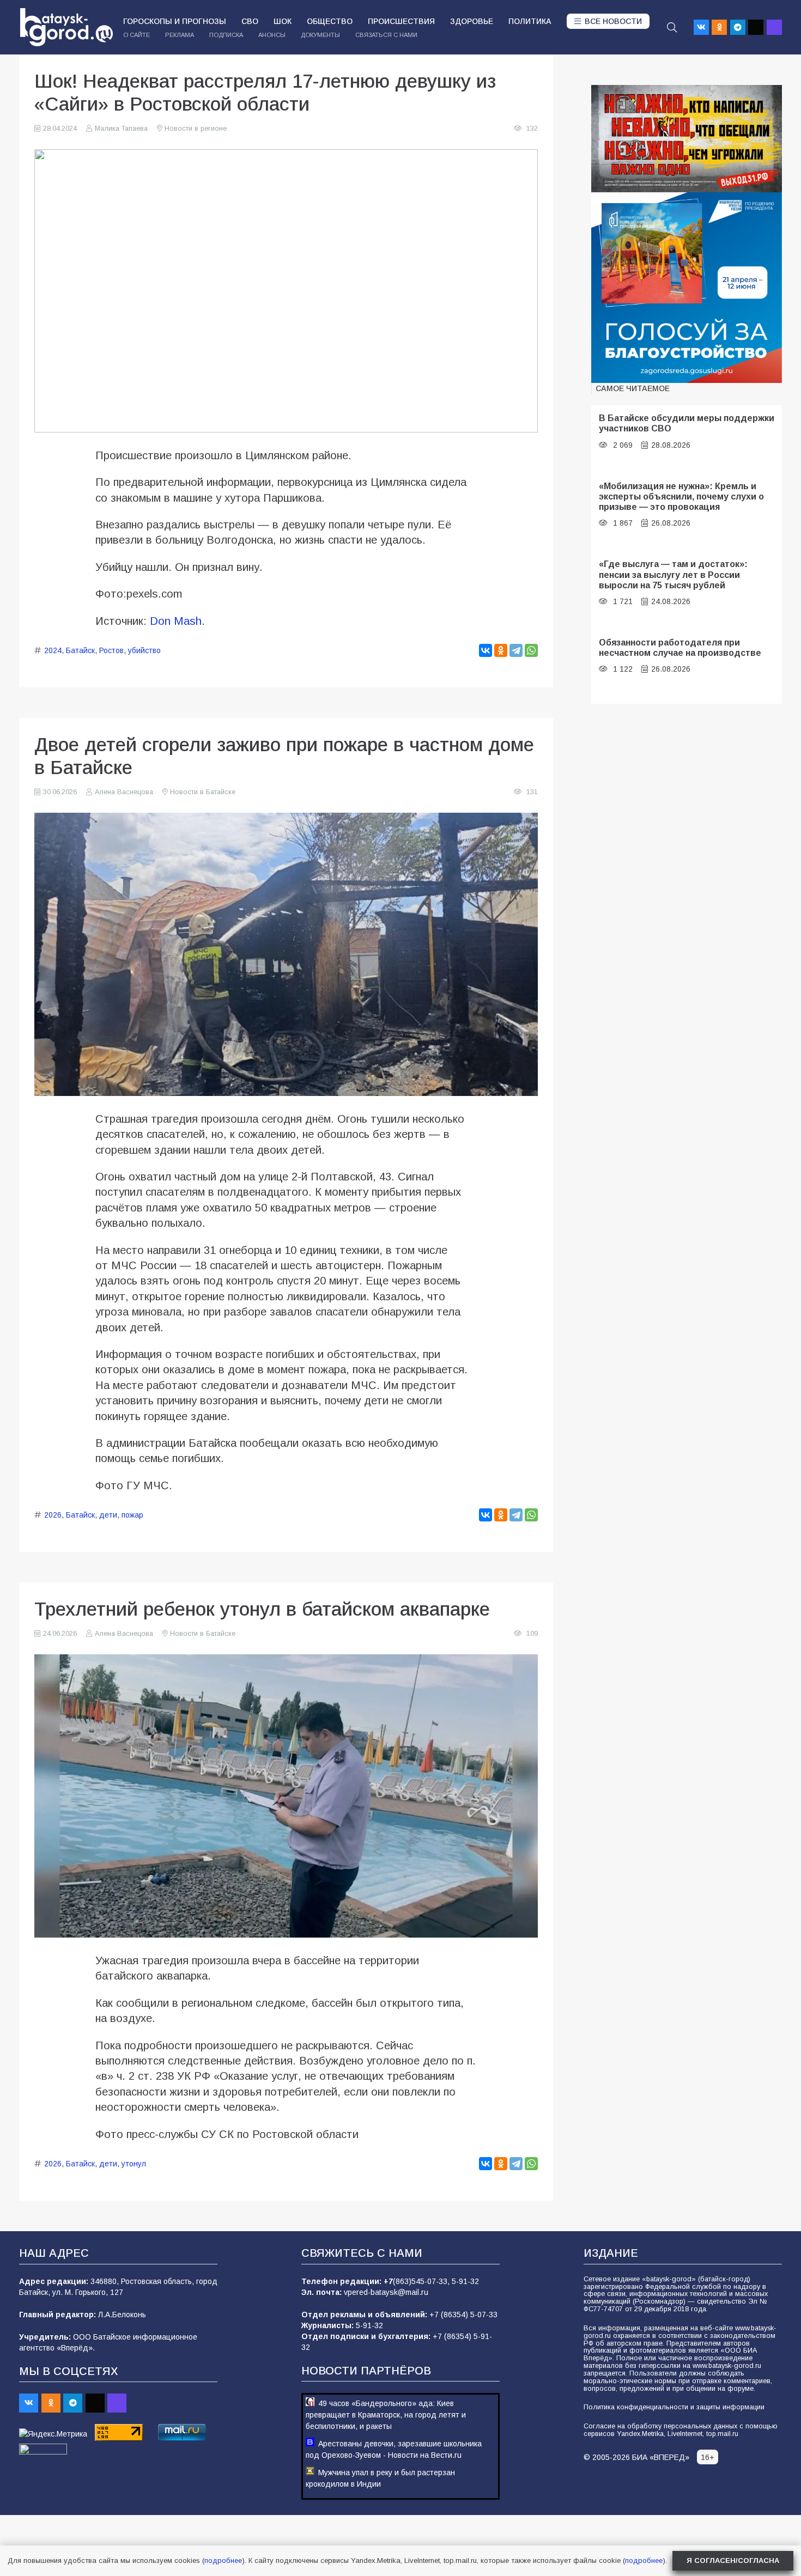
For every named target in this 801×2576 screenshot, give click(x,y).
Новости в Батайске (203, 792)
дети (108, 1515)
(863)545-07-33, (422, 2281)
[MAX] (774, 27)
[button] (672, 27)
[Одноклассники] (501, 650)
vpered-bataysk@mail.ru (386, 2292)
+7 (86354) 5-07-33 (463, 2315)
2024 (53, 650)
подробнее (223, 2560)
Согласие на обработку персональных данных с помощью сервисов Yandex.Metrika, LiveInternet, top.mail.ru (681, 2430)
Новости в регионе (196, 129)
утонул (134, 2164)
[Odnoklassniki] (719, 27)
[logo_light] (66, 27)
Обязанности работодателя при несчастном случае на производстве (680, 647)
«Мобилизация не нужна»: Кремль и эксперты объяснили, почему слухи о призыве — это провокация (681, 497)
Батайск (80, 650)
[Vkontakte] (701, 27)
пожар (132, 1515)
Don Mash (176, 621)
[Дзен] (756, 27)
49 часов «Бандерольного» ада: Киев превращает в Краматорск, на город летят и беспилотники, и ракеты (386, 2415)
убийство (144, 650)
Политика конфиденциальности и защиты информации (674, 2407)
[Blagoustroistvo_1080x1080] (687, 288)
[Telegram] (738, 27)
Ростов (111, 650)
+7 (388, 2281)
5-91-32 (465, 2281)
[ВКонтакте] (486, 650)
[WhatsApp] (531, 650)
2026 (53, 1515)
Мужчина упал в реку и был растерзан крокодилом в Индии (380, 2478)
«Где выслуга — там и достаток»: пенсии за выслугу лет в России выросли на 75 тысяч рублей (673, 574)
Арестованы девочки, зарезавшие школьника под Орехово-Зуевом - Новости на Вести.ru (394, 2449)
